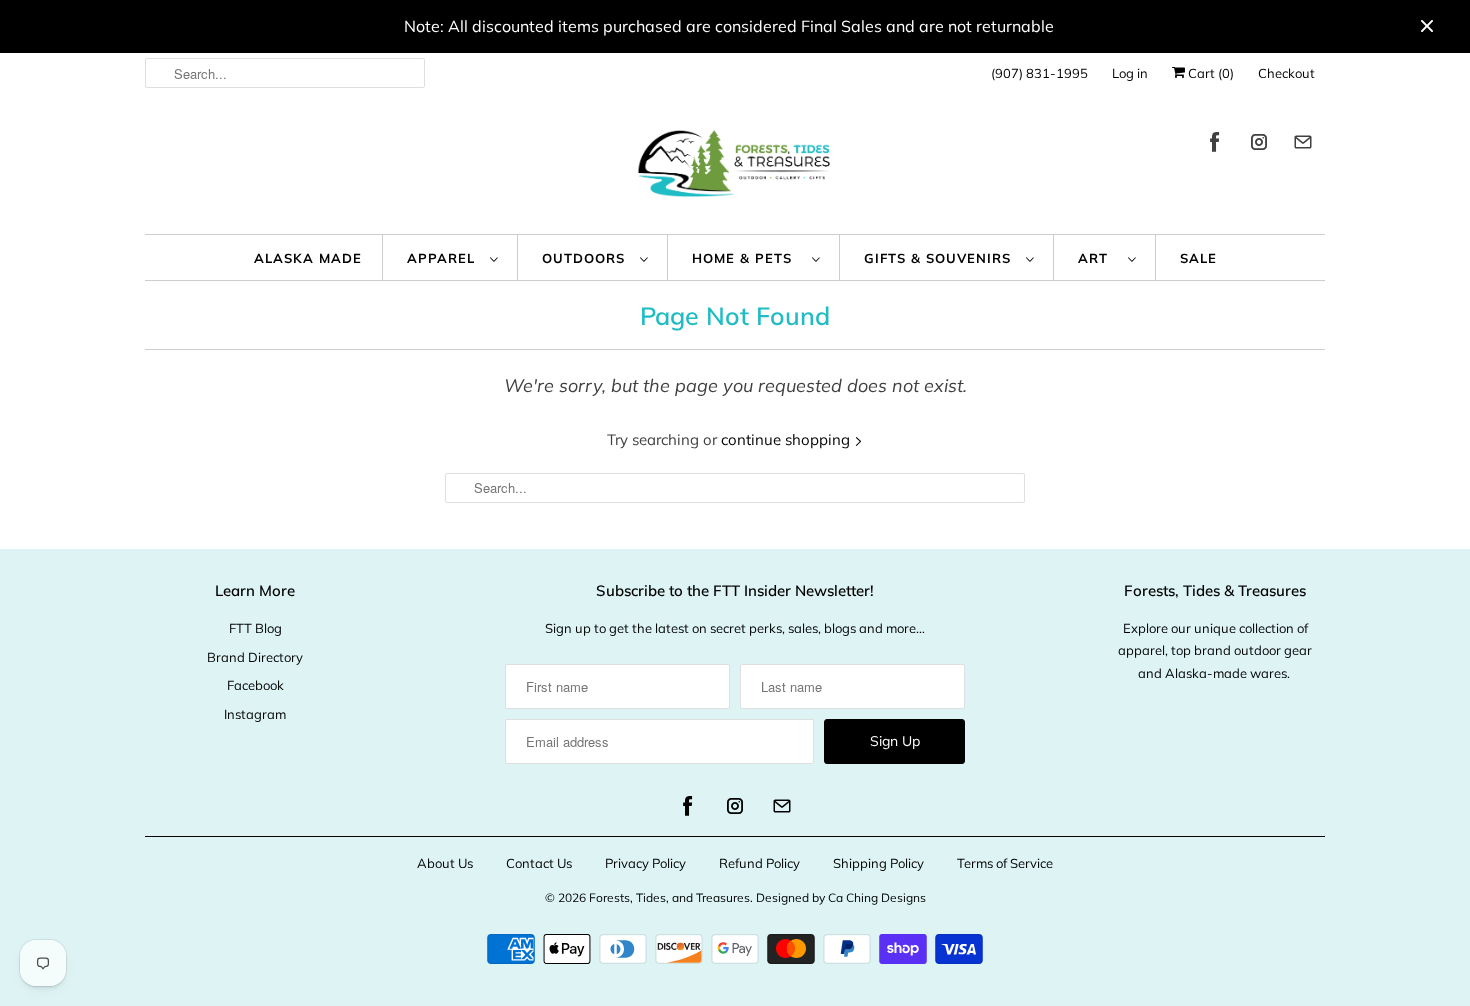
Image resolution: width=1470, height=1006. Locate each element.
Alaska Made (308, 258)
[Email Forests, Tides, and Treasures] (1303, 145)
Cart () (1209, 73)
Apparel (443, 258)
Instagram (255, 714)
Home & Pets (747, 258)
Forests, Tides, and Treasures (669, 897)
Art (1098, 258)
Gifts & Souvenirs (940, 258)
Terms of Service (1005, 863)
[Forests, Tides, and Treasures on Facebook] (1215, 145)
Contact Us (539, 863)
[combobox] (285, 73)
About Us (445, 863)
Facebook (255, 685)
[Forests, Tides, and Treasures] (735, 168)
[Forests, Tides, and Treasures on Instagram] (1259, 145)
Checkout (1286, 73)
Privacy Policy (645, 863)
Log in (1130, 73)
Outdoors (586, 258)
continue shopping (787, 439)
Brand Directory (255, 657)
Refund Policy (759, 863)
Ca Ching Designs (877, 897)
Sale (1198, 258)
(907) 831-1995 (1039, 73)
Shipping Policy (878, 863)
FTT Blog (255, 628)
